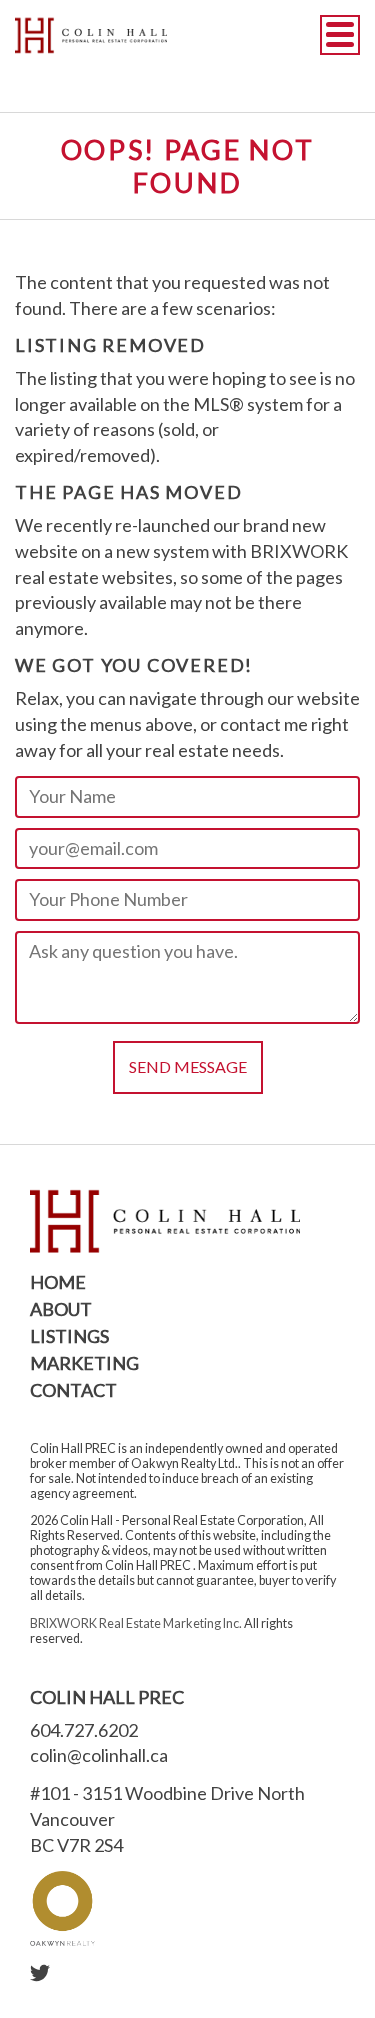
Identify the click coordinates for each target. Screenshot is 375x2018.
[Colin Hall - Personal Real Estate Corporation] (91, 35)
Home (58, 1282)
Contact (73, 1390)
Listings (69, 1336)
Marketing (84, 1363)
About (61, 1309)
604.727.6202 (84, 1730)
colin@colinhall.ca (99, 1755)
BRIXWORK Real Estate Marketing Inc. (136, 1623)
